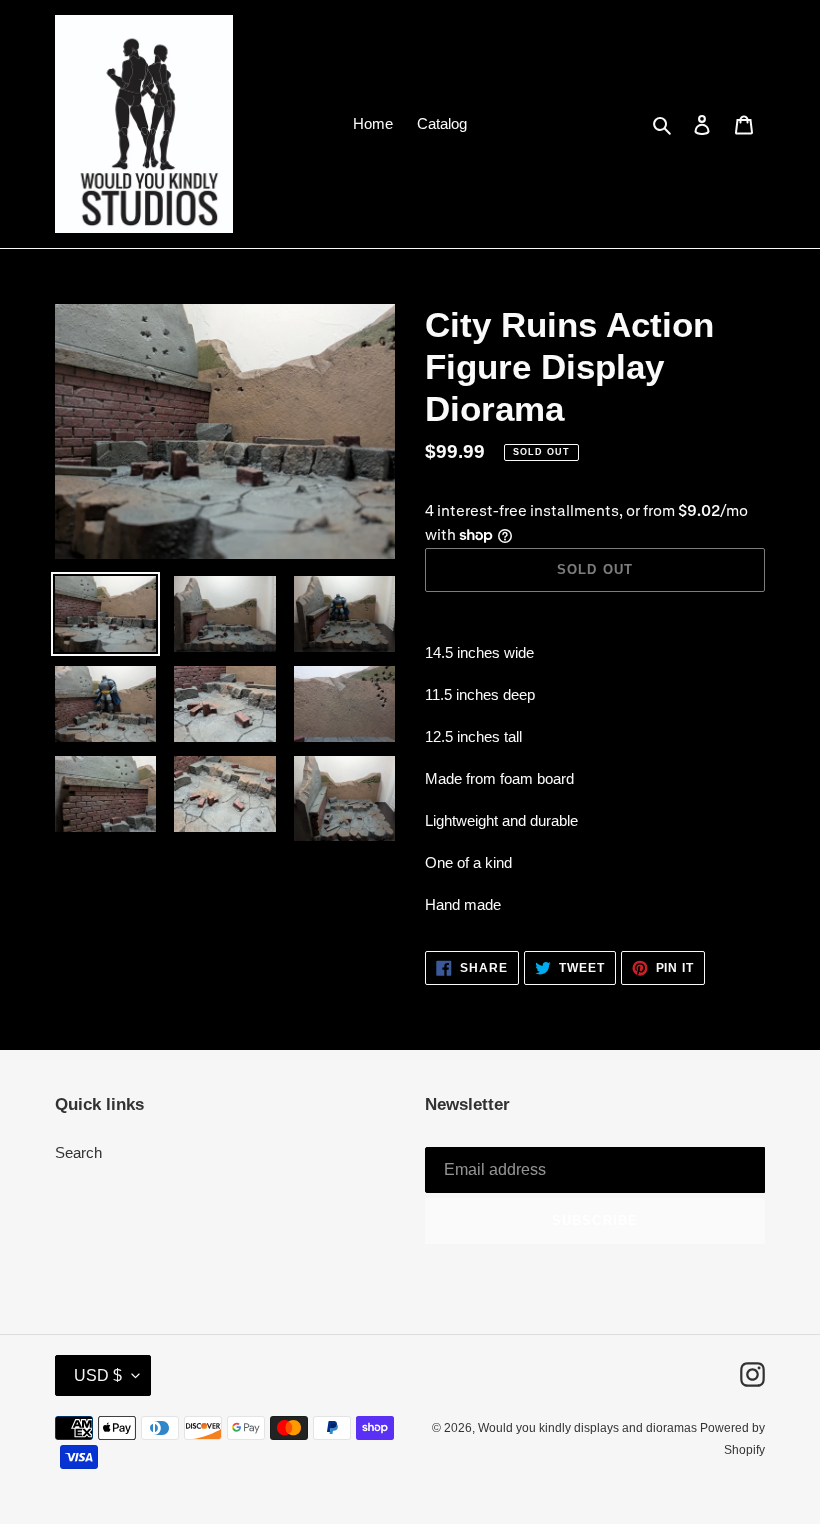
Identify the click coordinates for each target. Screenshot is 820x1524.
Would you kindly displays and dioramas (589, 1428)
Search (78, 1152)
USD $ (98, 1375)
